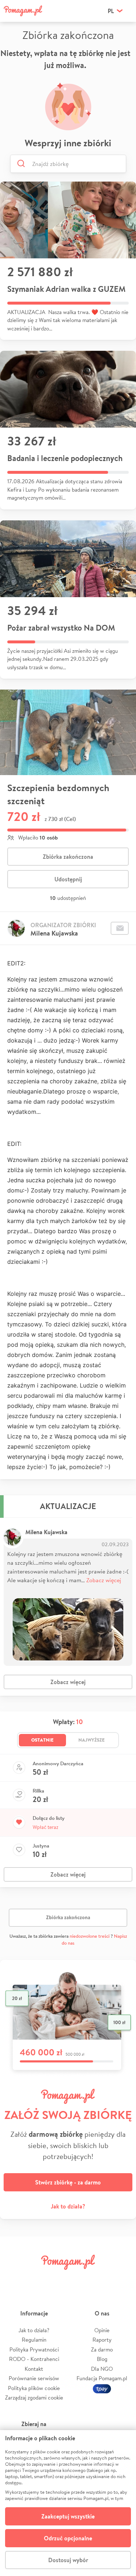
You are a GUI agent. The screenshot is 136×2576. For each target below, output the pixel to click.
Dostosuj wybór (68, 2560)
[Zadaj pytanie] (120, 928)
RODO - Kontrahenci (34, 2359)
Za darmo (102, 2349)
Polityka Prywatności (34, 2349)
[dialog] (68, 2503)
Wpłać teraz (46, 1827)
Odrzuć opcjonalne (68, 2538)
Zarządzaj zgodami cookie (34, 2398)
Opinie (102, 2330)
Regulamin (34, 2340)
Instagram (57, 2279)
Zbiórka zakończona (68, 857)
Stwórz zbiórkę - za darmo (68, 2182)
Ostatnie (42, 1740)
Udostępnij (68, 879)
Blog (102, 2359)
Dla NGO (102, 2369)
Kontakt (34, 2369)
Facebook (14, 2279)
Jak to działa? (68, 2206)
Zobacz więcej (104, 1580)
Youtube (122, 2279)
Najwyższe (92, 1740)
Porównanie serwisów (34, 2378)
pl (111, 11)
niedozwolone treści (90, 1936)
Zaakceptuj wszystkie (68, 2516)
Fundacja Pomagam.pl (102, 2378)
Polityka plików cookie (34, 2388)
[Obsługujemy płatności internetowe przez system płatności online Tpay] (102, 2388)
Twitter (36, 2279)
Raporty (102, 2340)
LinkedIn (79, 2279)
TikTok (100, 2279)
